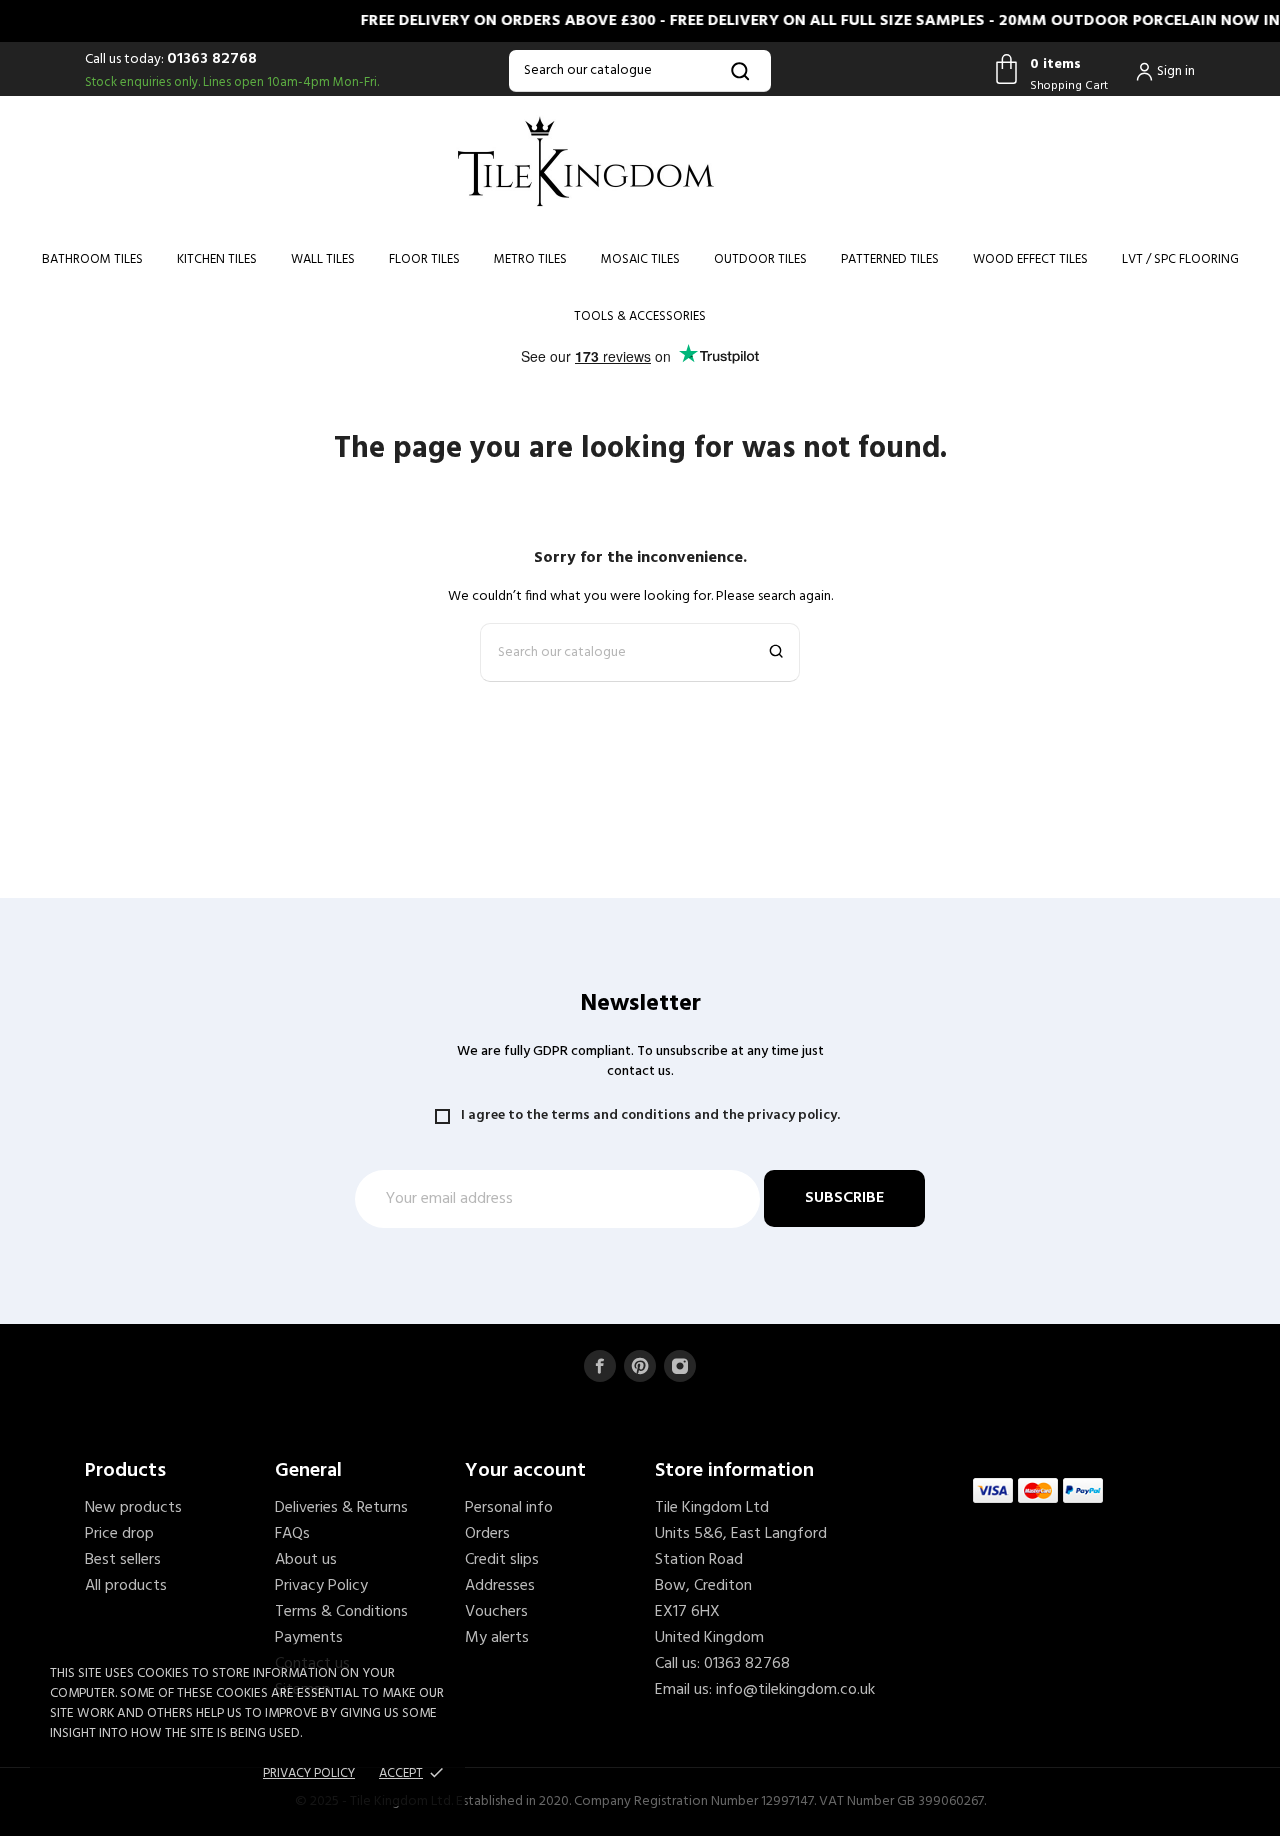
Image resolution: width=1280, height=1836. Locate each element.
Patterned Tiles (890, 259)
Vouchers (496, 1612)
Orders (487, 1534)
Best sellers (123, 1560)
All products (126, 1586)
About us (306, 1560)
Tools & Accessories (640, 316)
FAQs (292, 1534)
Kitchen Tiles (217, 259)
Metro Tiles (530, 259)
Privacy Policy (321, 1586)
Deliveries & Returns (341, 1508)
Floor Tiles (424, 259)
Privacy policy (309, 1773)
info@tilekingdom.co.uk (795, 1690)
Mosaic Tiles (640, 259)
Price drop (119, 1534)
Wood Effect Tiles (1030, 259)
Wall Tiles (323, 259)
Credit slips (502, 1560)
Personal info (509, 1508)
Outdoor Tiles (760, 259)
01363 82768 (212, 59)
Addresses (500, 1586)
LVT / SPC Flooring (1180, 259)
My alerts (497, 1638)
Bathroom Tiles (92, 259)
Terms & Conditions (341, 1612)
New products (133, 1508)
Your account (525, 1471)
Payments (309, 1638)
